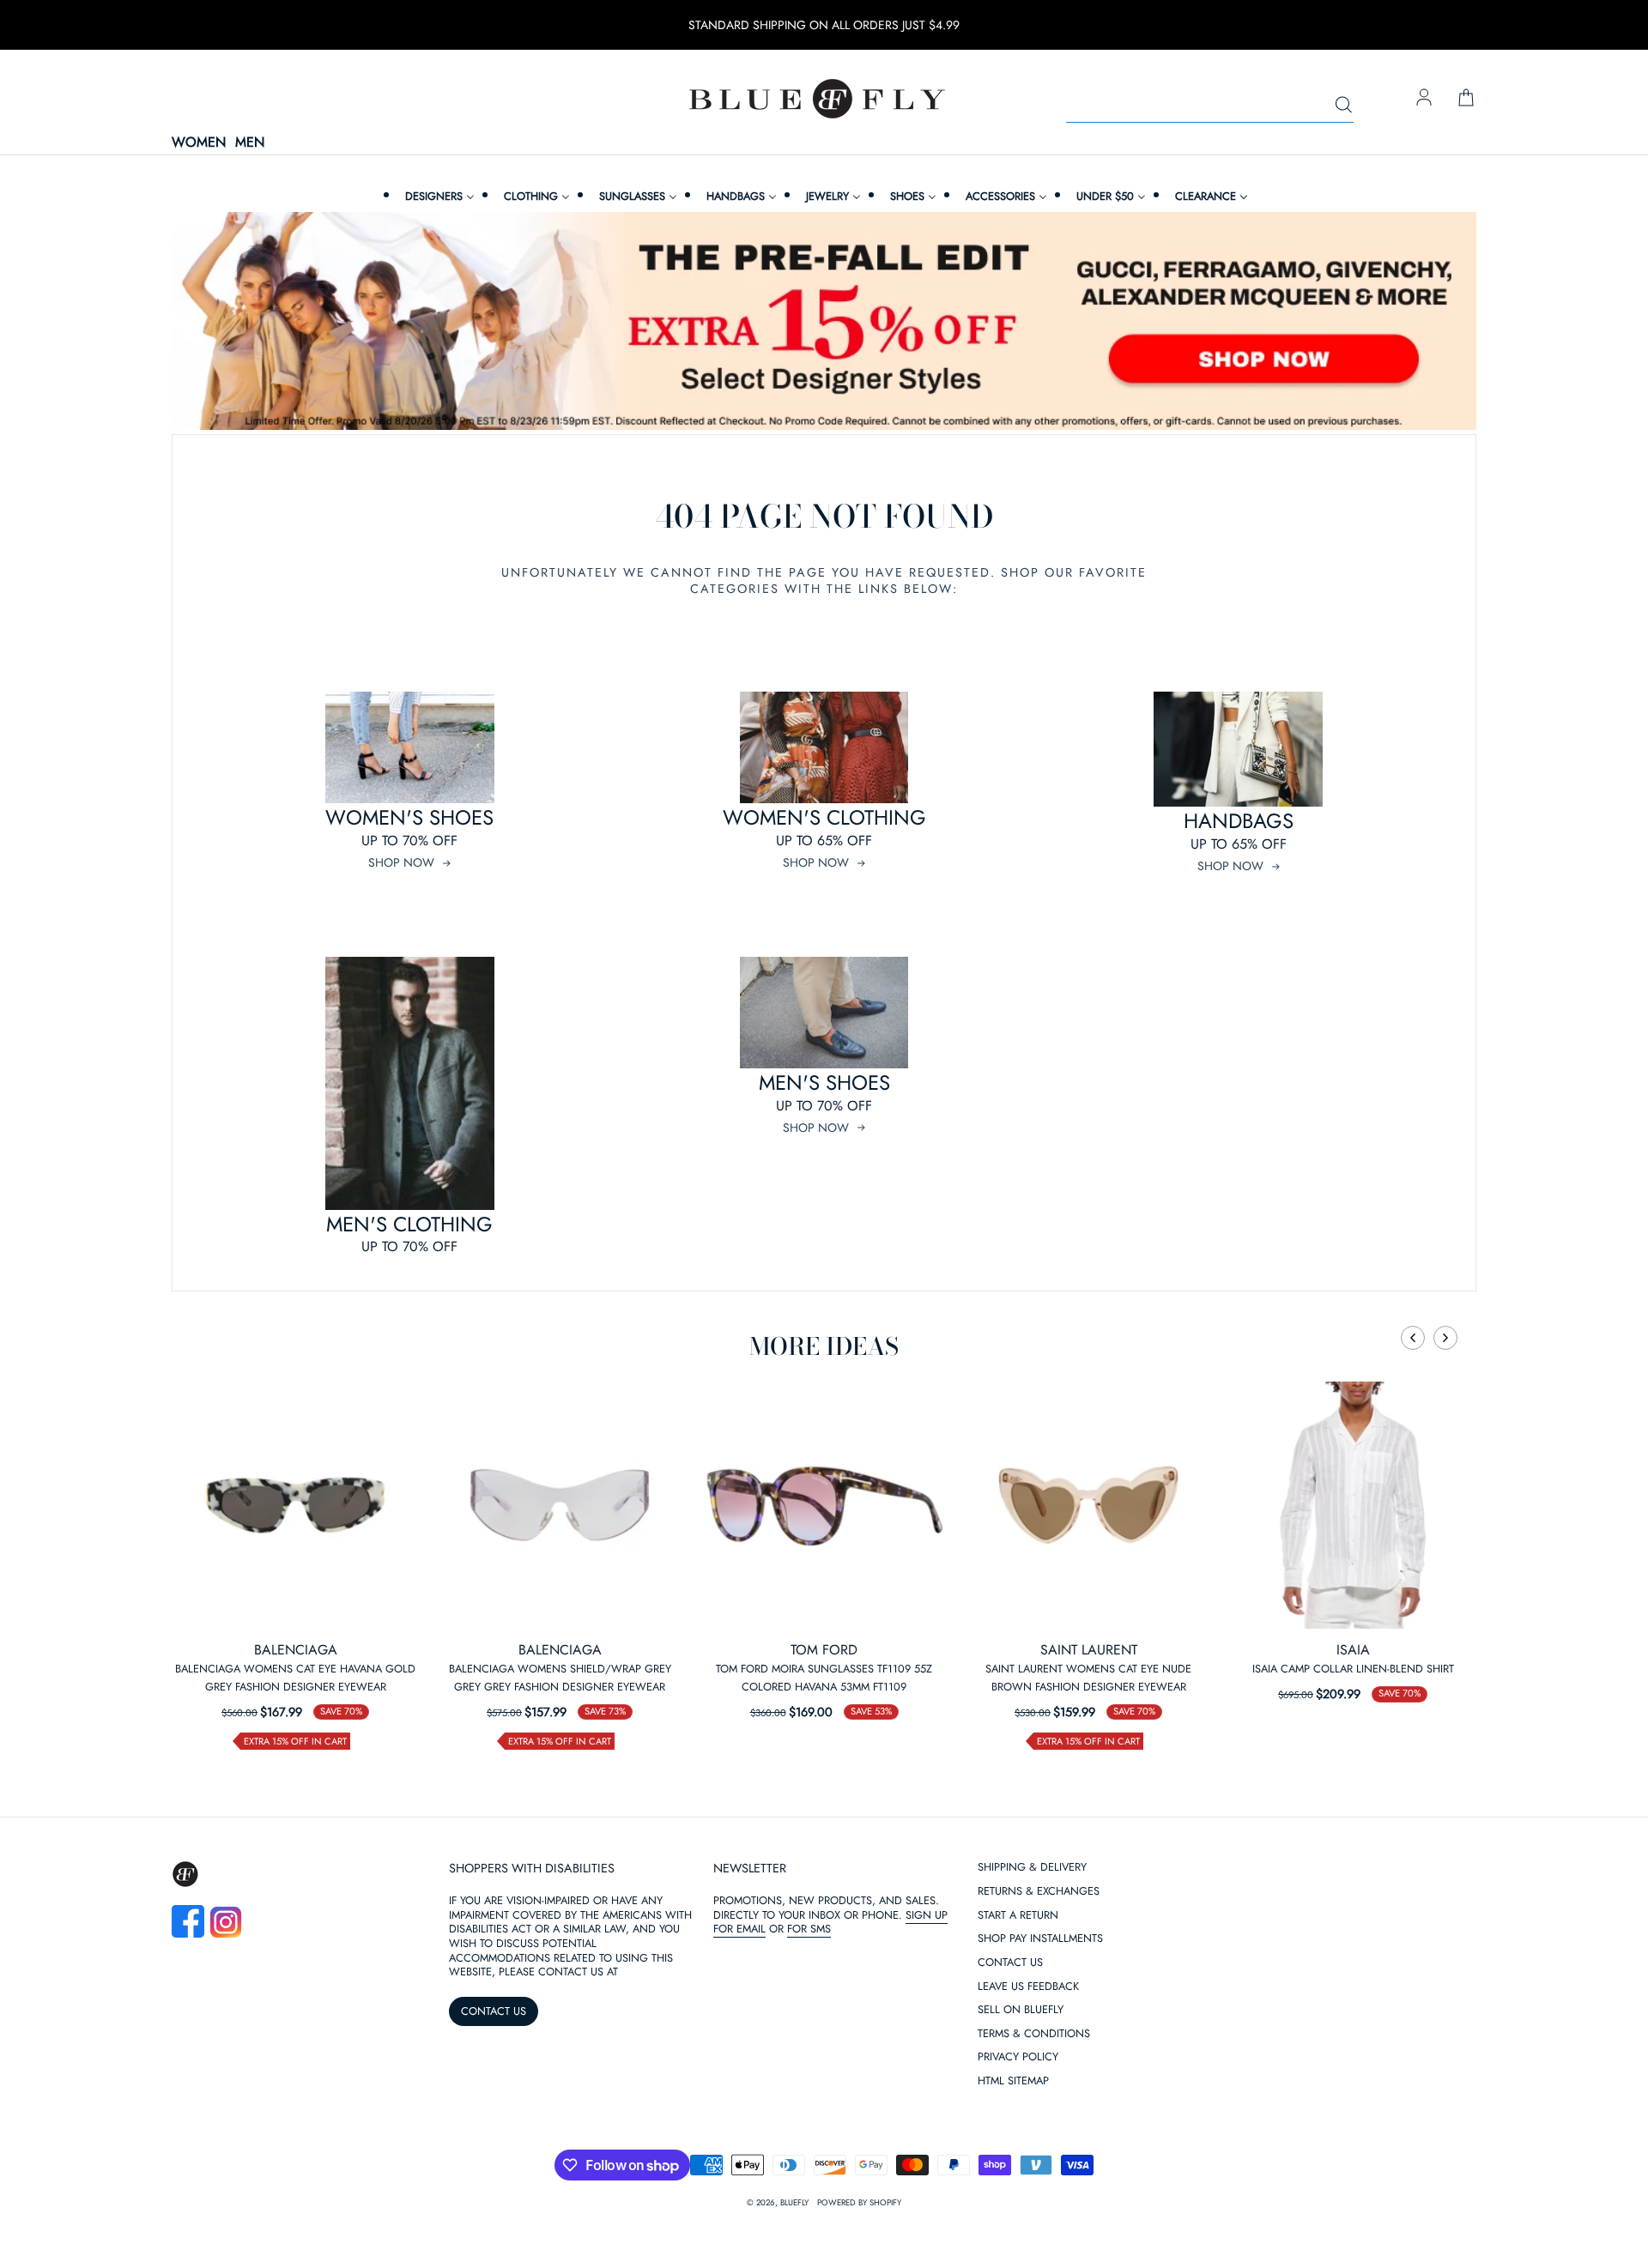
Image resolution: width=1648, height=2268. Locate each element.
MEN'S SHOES (824, 1083)
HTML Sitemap (1013, 2081)
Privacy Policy (1018, 2057)
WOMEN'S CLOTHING (824, 817)
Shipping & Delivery (1032, 1868)
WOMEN (199, 143)
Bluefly (794, 2203)
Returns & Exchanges (1039, 1892)
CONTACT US (494, 2011)
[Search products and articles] (1343, 106)
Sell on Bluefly (1021, 2010)
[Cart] (1466, 99)
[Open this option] (295, 1505)
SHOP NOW (401, 862)
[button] (1413, 1338)
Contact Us (1010, 1963)
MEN (250, 143)
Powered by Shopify (859, 2203)
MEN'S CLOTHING (409, 1224)
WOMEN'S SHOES (409, 817)
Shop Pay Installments (1040, 1939)
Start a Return (1018, 1916)
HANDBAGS (1239, 821)
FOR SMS (809, 1929)
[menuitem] (438, 196)
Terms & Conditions (1034, 2034)
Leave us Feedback (1028, 1987)
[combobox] (1210, 106)
